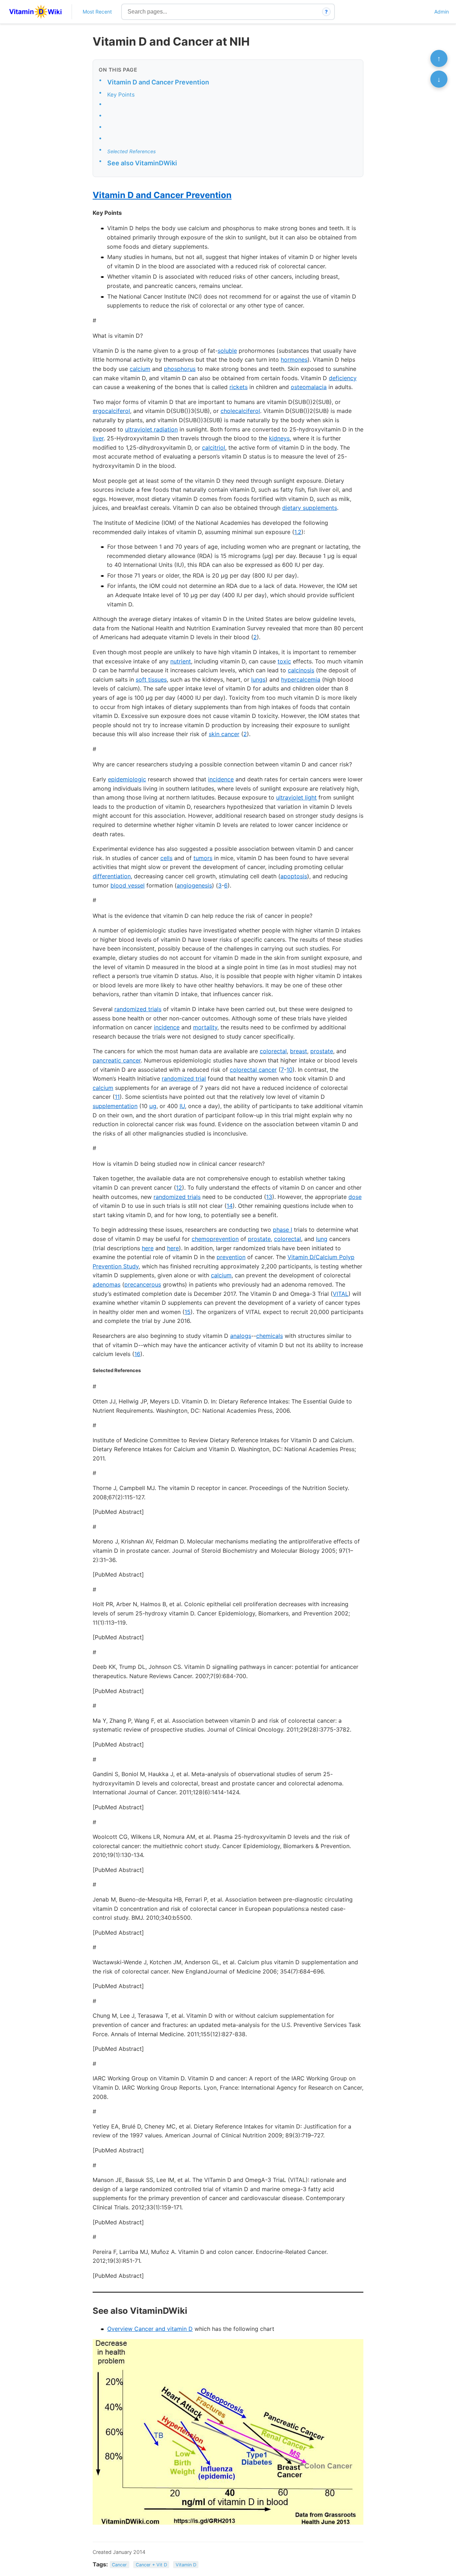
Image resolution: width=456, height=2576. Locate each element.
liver (98, 438)
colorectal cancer (253, 1070)
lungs (258, 679)
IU (182, 1106)
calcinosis (301, 670)
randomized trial (184, 1078)
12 (179, 1188)
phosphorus (180, 369)
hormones (294, 359)
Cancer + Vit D (151, 2565)
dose (355, 1197)
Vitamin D (186, 2565)
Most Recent (97, 12)
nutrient (181, 661)
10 (289, 1070)
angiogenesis (194, 885)
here (148, 1248)
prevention (231, 1257)
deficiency (343, 378)
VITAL (341, 1294)
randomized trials (138, 1009)
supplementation (115, 1106)
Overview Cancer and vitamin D (150, 2329)
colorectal (273, 1051)
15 (188, 1312)
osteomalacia (309, 387)
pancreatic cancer (117, 1060)
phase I (283, 1230)
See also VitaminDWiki (142, 163)
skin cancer (224, 734)
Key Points (121, 95)
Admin (442, 12)
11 (117, 1097)
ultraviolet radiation (151, 429)
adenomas (107, 1284)
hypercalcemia (301, 679)
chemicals (270, 1336)
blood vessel (128, 885)
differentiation (112, 876)
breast (299, 1051)
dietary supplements (310, 508)
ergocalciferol (111, 411)
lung (322, 1239)
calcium (140, 369)
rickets (239, 387)
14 (230, 1206)
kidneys (279, 438)
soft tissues (151, 679)
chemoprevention (215, 1239)
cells (166, 858)
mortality (205, 1027)
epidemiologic (127, 779)
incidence (221, 779)
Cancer (119, 2565)
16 (137, 1354)
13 (269, 1197)
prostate (322, 1051)
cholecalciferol (240, 411)
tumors (203, 858)
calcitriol (214, 448)
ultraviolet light (296, 797)
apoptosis (294, 876)
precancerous (143, 1284)
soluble (227, 351)
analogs (241, 1336)
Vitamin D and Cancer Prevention (158, 82)
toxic (284, 661)
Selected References (131, 151)
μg (153, 1106)
